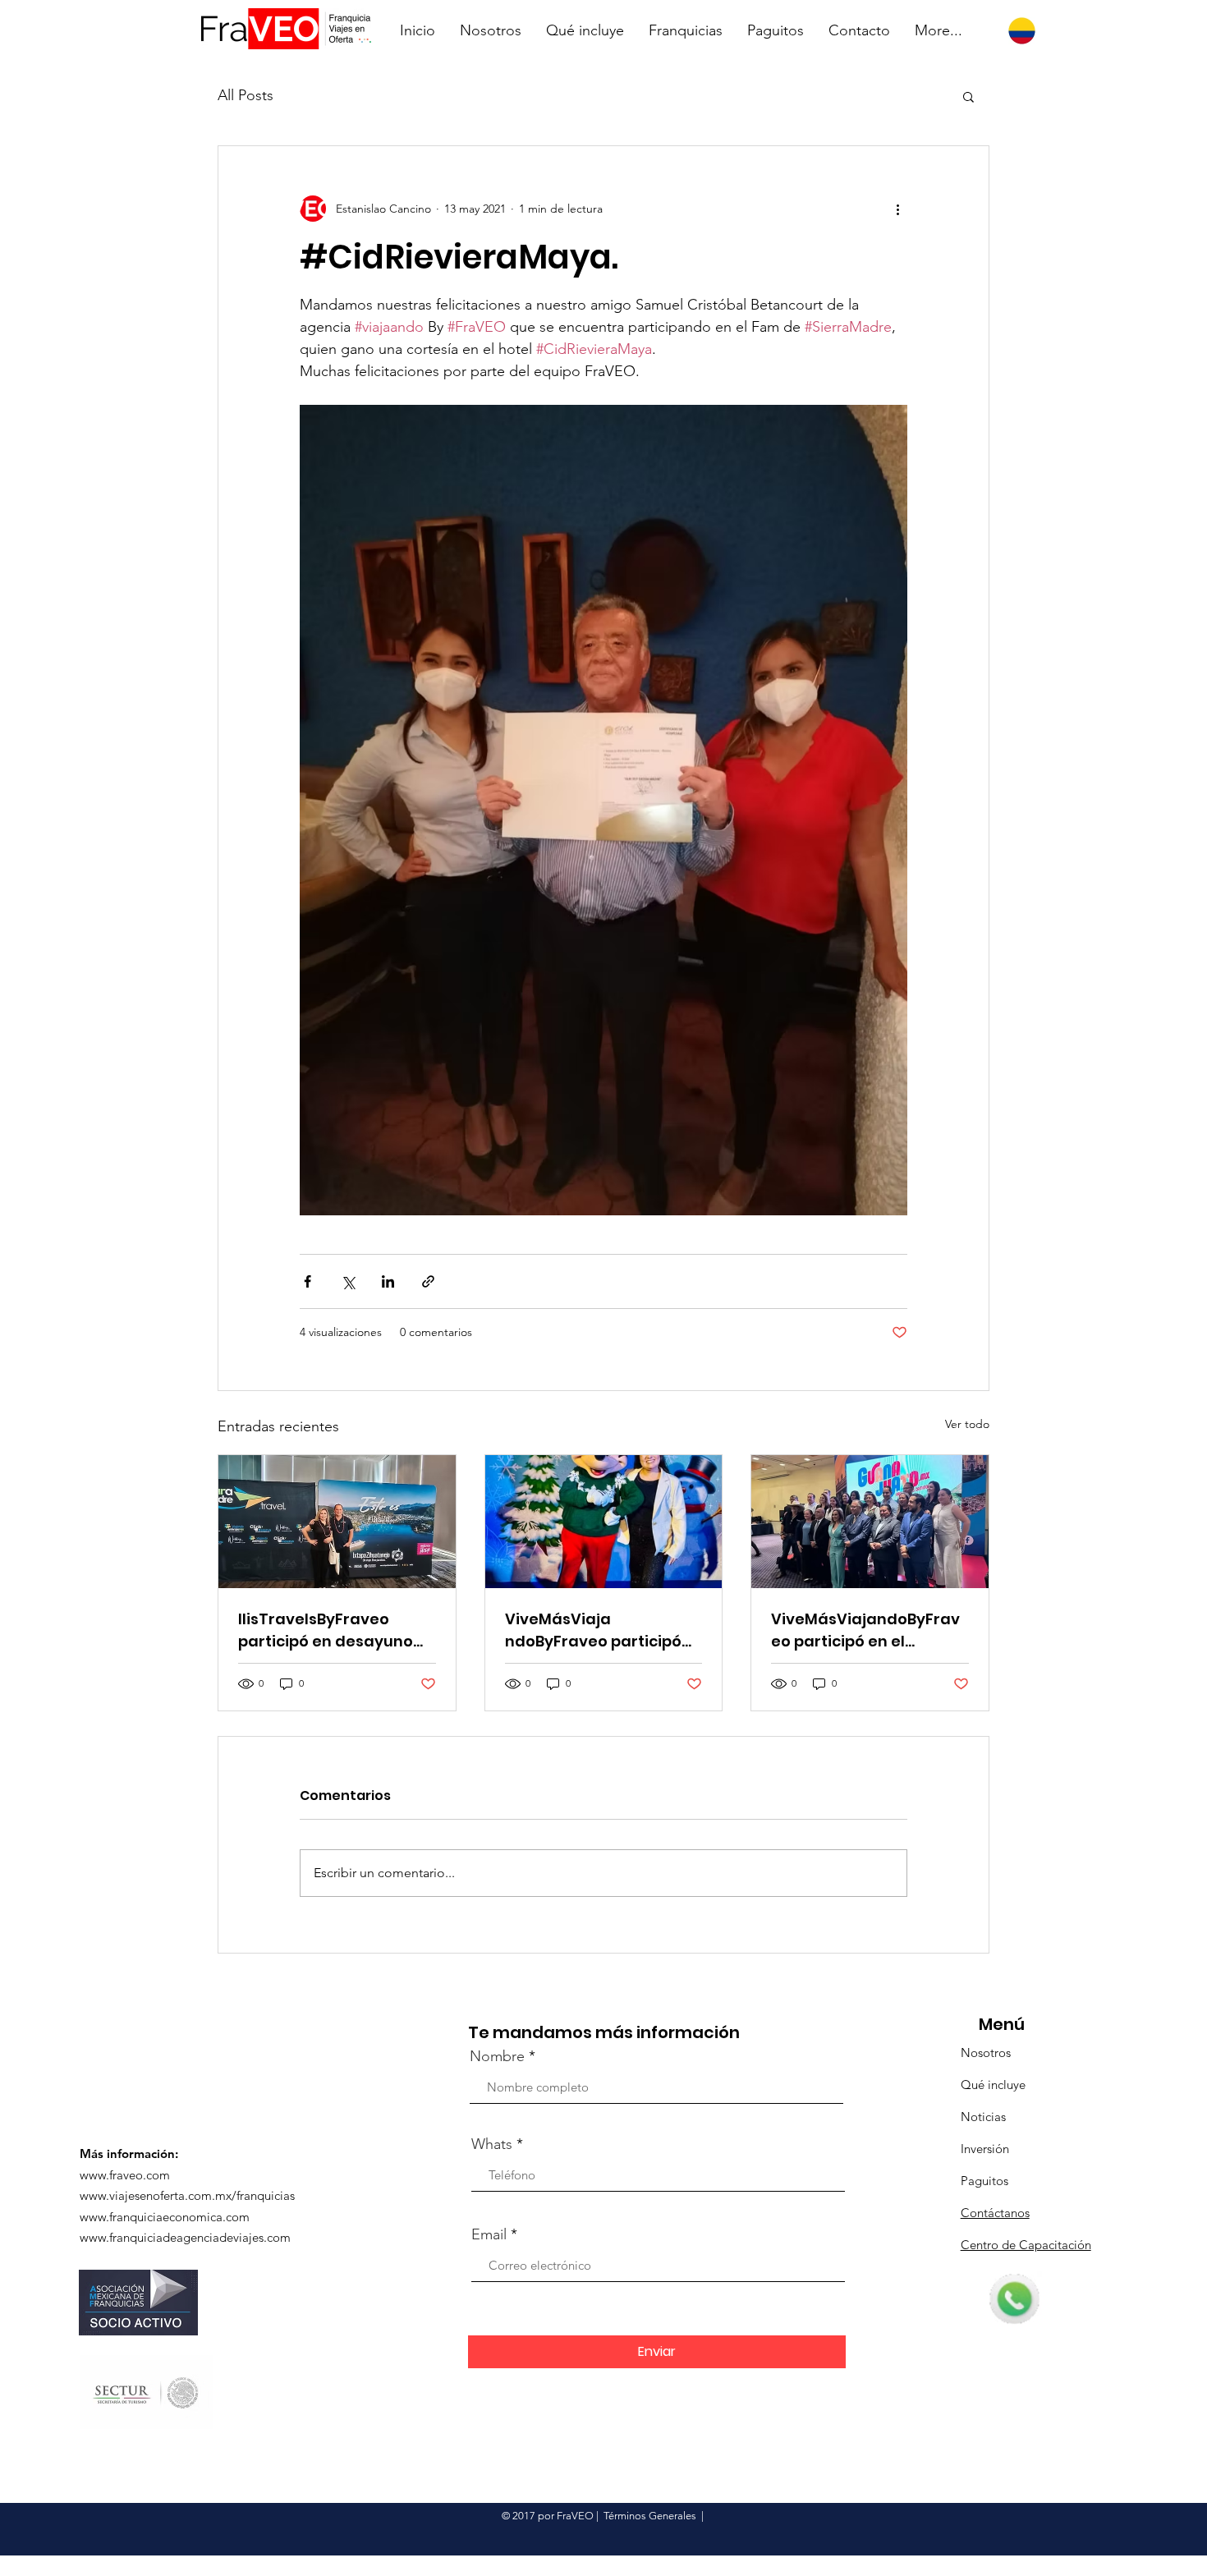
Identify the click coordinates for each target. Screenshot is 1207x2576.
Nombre (497, 2056)
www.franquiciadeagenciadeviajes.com (185, 2237)
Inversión (985, 2149)
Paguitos (984, 2181)
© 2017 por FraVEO (548, 2516)
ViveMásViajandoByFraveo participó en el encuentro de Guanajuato (865, 1630)
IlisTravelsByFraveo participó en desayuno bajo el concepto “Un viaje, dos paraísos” (326, 1630)
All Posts (246, 95)
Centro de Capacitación (1026, 2245)
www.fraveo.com (125, 2175)
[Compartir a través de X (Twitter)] (348, 1281)
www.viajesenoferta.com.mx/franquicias (187, 2195)
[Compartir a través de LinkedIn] (388, 1281)
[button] (968, 96)
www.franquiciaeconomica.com (165, 2217)
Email (489, 2234)
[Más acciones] (897, 209)
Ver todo (967, 1424)
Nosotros (986, 2053)
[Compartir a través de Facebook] (307, 1281)
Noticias (983, 2117)
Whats (492, 2144)
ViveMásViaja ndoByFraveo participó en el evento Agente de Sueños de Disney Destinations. (595, 1630)
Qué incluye (993, 2085)
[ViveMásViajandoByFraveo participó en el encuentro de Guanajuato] (870, 1522)
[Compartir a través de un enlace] (428, 1281)
